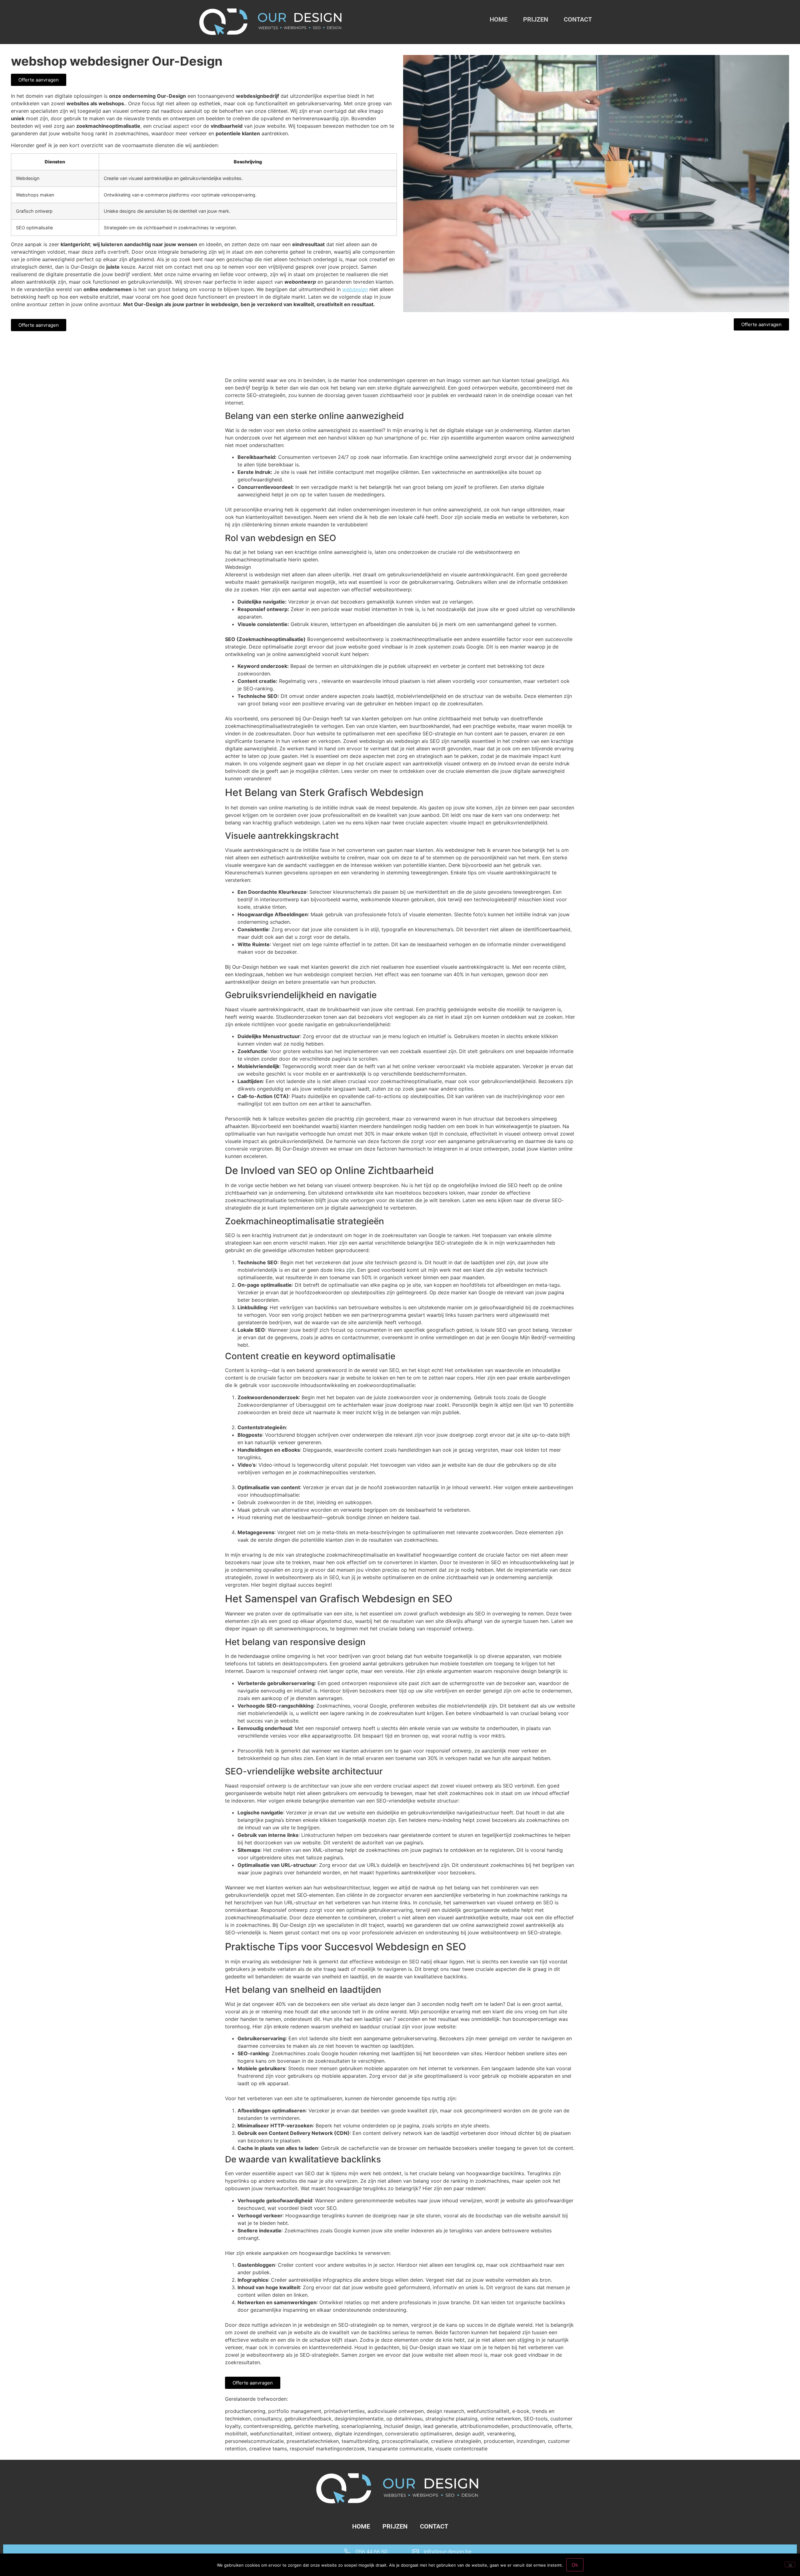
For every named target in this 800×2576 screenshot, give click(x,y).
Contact (578, 19)
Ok (575, 2565)
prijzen (536, 19)
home (499, 19)
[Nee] (790, 2564)
